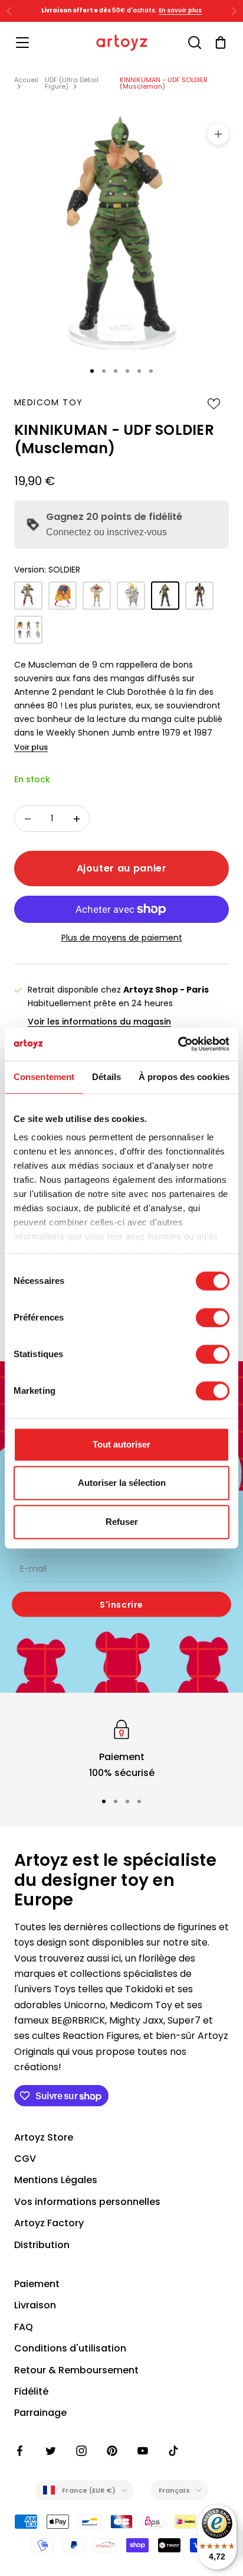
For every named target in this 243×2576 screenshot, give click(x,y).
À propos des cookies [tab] (184, 1077)
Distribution (42, 2245)
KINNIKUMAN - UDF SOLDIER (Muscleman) (164, 83)
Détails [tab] (106, 1077)
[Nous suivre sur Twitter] (51, 2451)
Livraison (35, 2305)
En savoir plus (198, 12)
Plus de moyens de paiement (122, 938)
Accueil (26, 80)
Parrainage (40, 2413)
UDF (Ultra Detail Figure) (72, 83)
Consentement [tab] (44, 1077)
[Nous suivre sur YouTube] (143, 2451)
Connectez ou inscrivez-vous (106, 532)
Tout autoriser (121, 1444)
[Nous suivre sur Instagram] (81, 2451)
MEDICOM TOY (48, 402)
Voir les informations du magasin (99, 1022)
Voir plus (31, 747)
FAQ (24, 2327)
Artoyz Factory (49, 2223)
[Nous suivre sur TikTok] (173, 2451)
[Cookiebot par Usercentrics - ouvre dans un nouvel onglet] (178, 1044)
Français (174, 2490)
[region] (121, 1749)
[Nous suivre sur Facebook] (20, 2451)
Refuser (122, 1522)
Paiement (37, 2284)
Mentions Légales (56, 2180)
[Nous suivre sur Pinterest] (112, 2451)
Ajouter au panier (122, 868)
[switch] (213, 1318)
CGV (25, 2159)
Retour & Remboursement (76, 2370)
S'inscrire (121, 1605)
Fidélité (31, 2391)
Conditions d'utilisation (70, 2348)
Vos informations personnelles (87, 2202)
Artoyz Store (44, 2137)
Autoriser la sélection (122, 1483)
